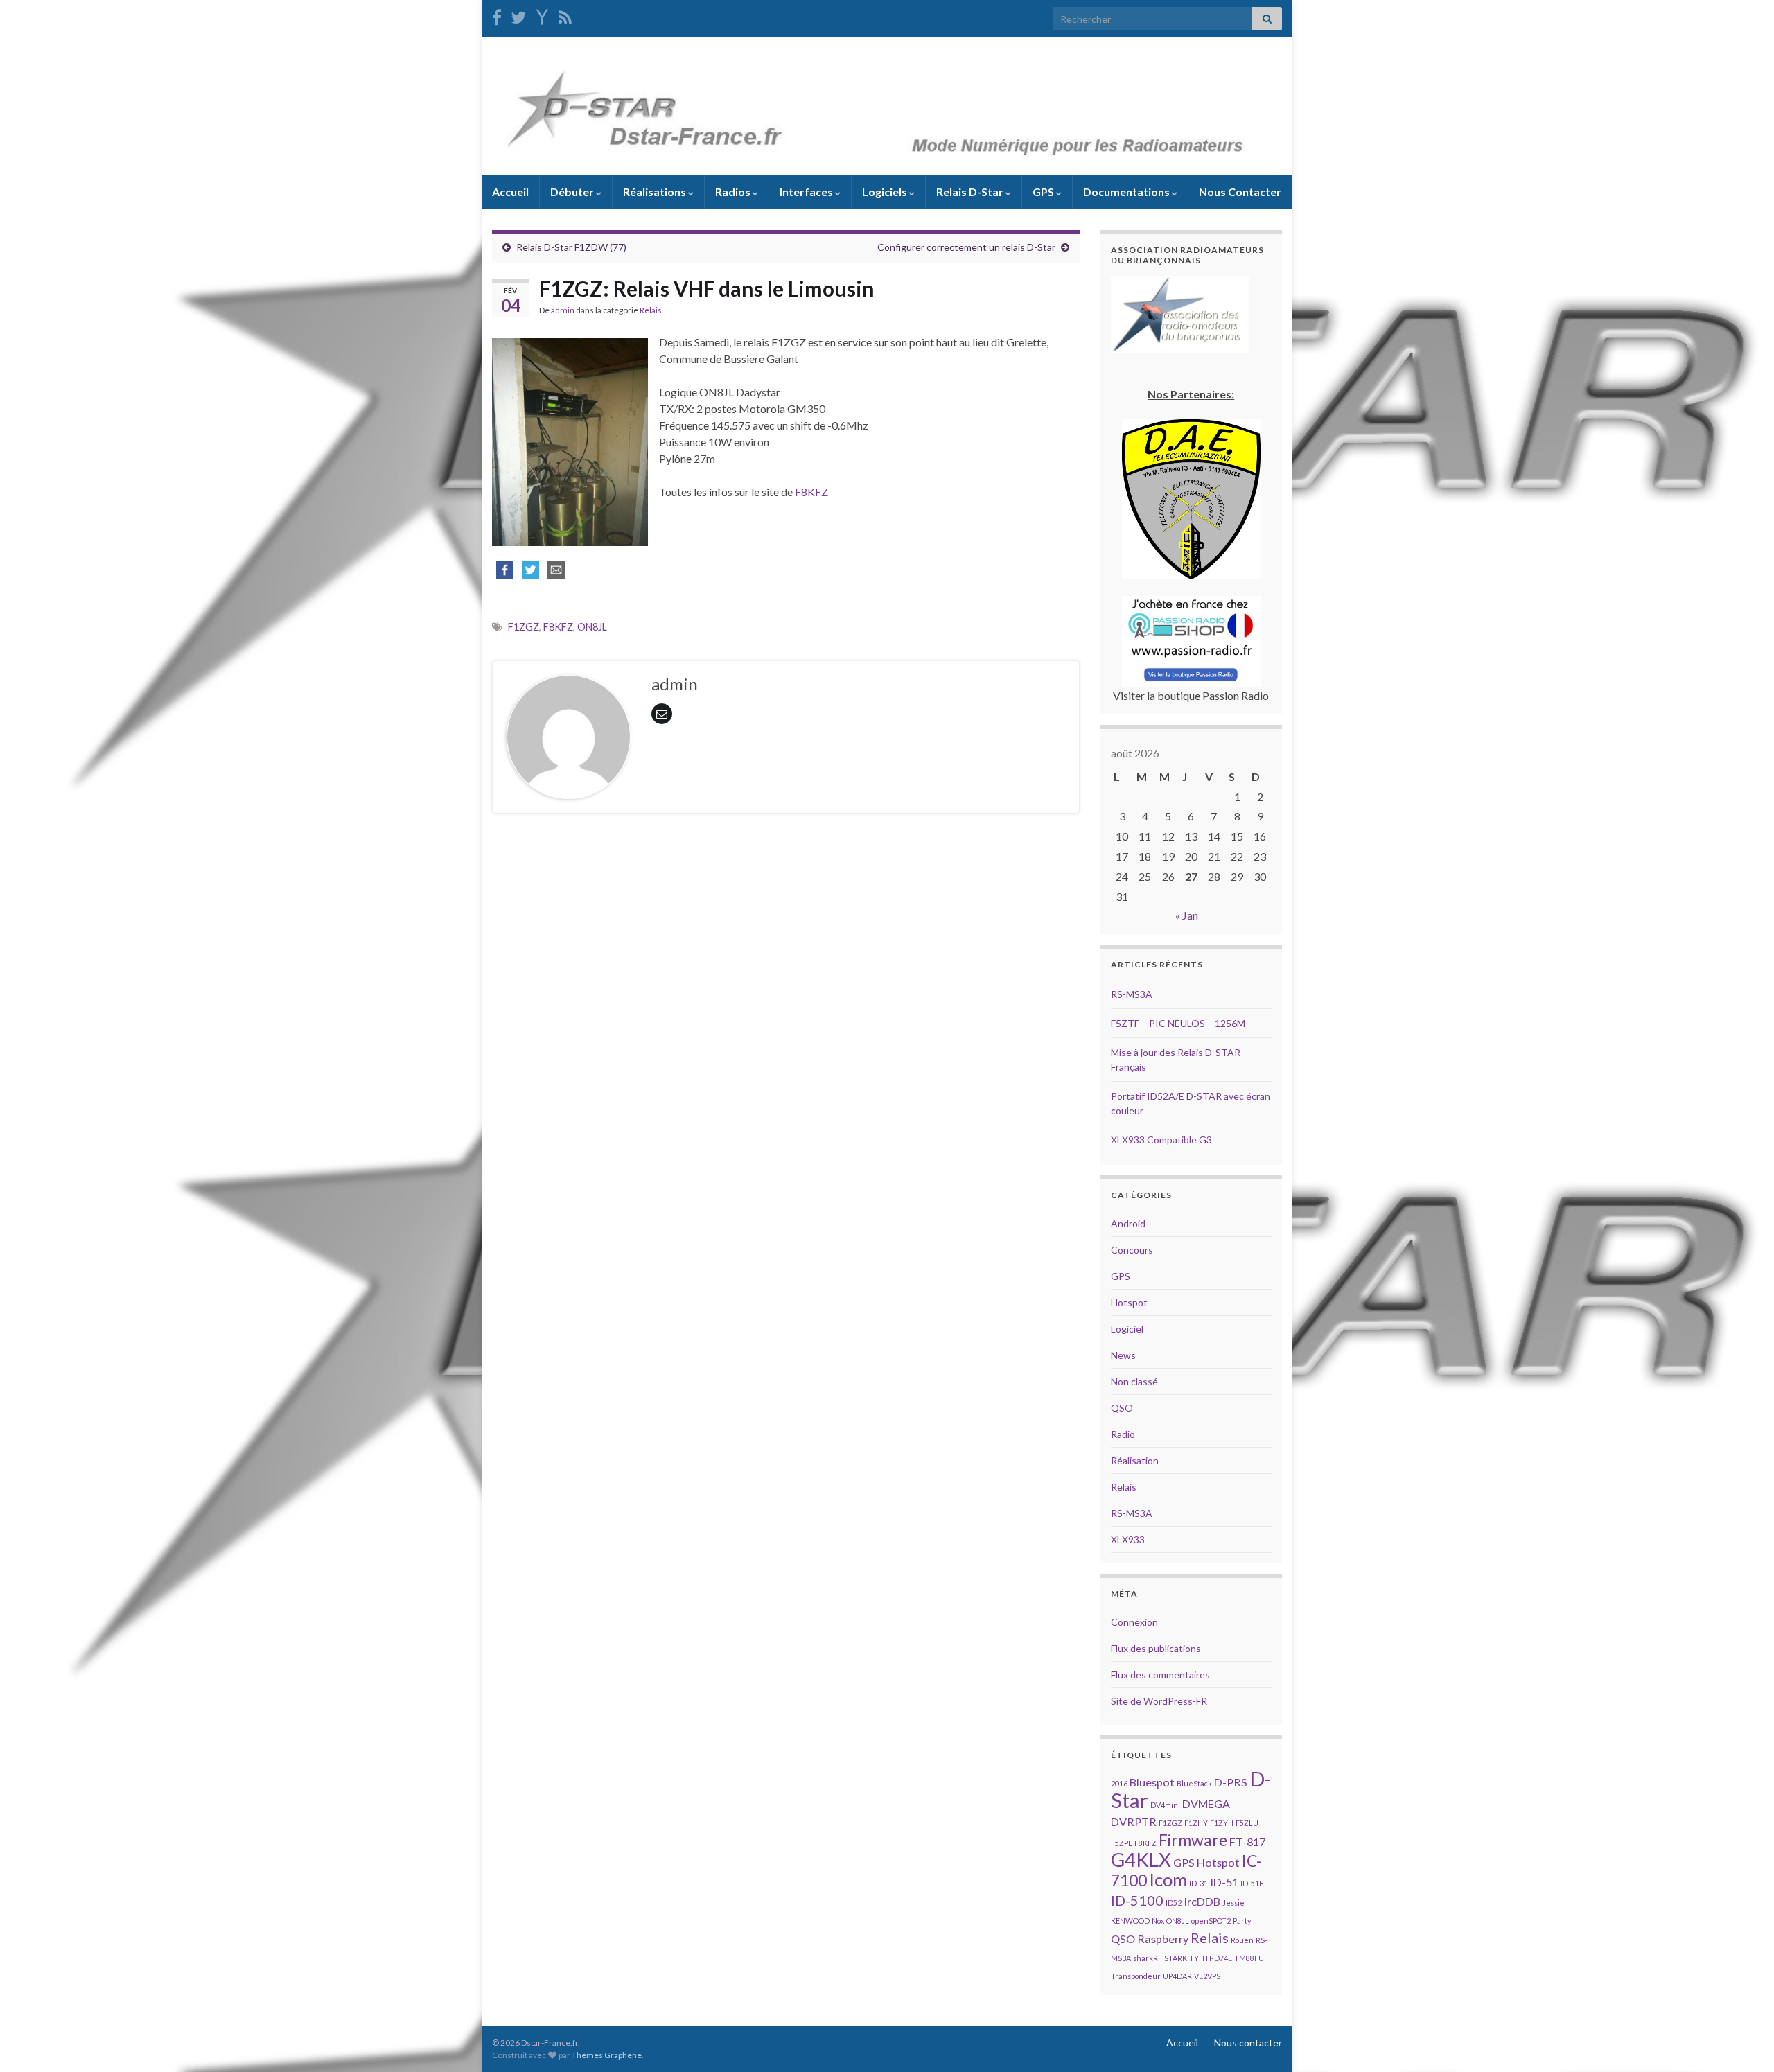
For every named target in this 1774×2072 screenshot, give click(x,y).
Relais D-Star (971, 192)
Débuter (573, 192)
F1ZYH (1222, 1823)
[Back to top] (1743, 2041)
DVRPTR (1134, 1821)
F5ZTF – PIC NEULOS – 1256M (1178, 1023)
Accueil (510, 192)
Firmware (1193, 1840)
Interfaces (807, 192)
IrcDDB (1202, 1901)
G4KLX (1141, 1860)
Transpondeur (1136, 1976)
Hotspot (1129, 1302)
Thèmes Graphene (607, 2055)
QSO (1122, 1408)
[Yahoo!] (542, 15)
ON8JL (592, 627)
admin (563, 310)
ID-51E (1252, 1883)
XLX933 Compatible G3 (1161, 1140)
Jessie (1233, 1903)
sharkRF (1148, 1958)
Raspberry (1163, 1939)
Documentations (1127, 192)
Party (1242, 1921)
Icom (1168, 1879)
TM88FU (1249, 1958)
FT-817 (1247, 1842)
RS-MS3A (1132, 994)
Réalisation (1135, 1460)
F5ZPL (1122, 1843)
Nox (1158, 1921)
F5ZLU (1247, 1823)
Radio (1123, 1434)
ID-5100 (1137, 1900)
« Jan (1187, 915)
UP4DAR (1177, 1976)
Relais (651, 310)
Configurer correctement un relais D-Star (966, 247)
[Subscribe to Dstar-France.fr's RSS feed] (565, 15)
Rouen (1242, 1940)
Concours (1132, 1250)
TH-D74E (1217, 1958)
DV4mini (1165, 1805)
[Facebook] (497, 15)
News (1123, 1355)
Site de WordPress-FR (1159, 1701)
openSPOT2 (1211, 1921)
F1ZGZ (524, 627)
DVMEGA (1206, 1803)
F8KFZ (811, 492)
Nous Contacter (1240, 192)
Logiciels (886, 192)
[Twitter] (518, 15)
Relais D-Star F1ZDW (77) (571, 247)
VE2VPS (1207, 1976)
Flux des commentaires (1160, 1675)
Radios (734, 192)
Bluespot (1152, 1782)
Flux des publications (1156, 1648)
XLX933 (1128, 1539)
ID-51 (1224, 1882)
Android (1128, 1223)
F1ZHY (1196, 1823)
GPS (1044, 192)
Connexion (1134, 1622)
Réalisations (656, 192)
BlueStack (1194, 1783)
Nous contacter (1248, 2043)
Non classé (1134, 1381)
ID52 (1174, 1903)
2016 (1119, 1783)
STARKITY (1182, 1958)
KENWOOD (1130, 1921)
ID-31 (1198, 1883)
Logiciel (1127, 1329)
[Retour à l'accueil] (887, 106)
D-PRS (1231, 1782)
